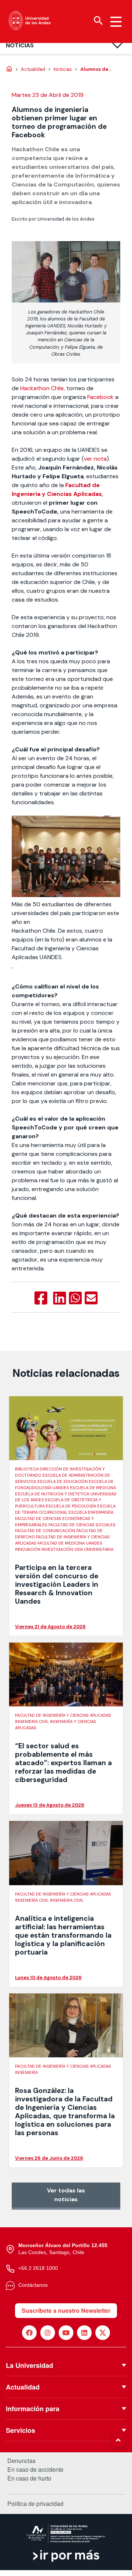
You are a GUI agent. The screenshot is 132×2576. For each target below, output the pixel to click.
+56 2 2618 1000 (38, 2268)
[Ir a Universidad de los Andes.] (9, 69)
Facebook (100, 397)
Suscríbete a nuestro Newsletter (66, 2310)
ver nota (95, 459)
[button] (118, 2440)
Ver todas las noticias (66, 2195)
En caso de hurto (29, 2478)
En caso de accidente (35, 2470)
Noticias (20, 45)
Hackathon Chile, (43, 388)
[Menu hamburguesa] (116, 22)
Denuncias (21, 2461)
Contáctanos (33, 2285)
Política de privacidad (35, 2504)
